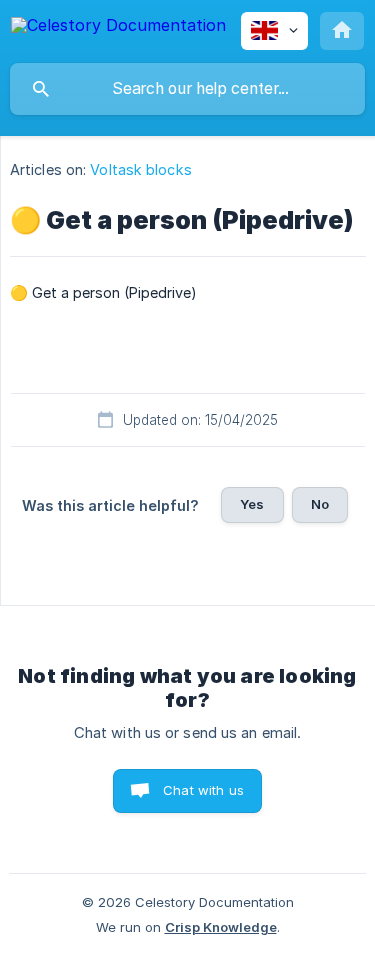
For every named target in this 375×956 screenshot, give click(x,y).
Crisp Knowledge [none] (221, 927)
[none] (118, 28)
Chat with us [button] (203, 790)
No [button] (320, 504)
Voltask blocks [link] (140, 169)
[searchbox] (187, 89)
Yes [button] (252, 504)
